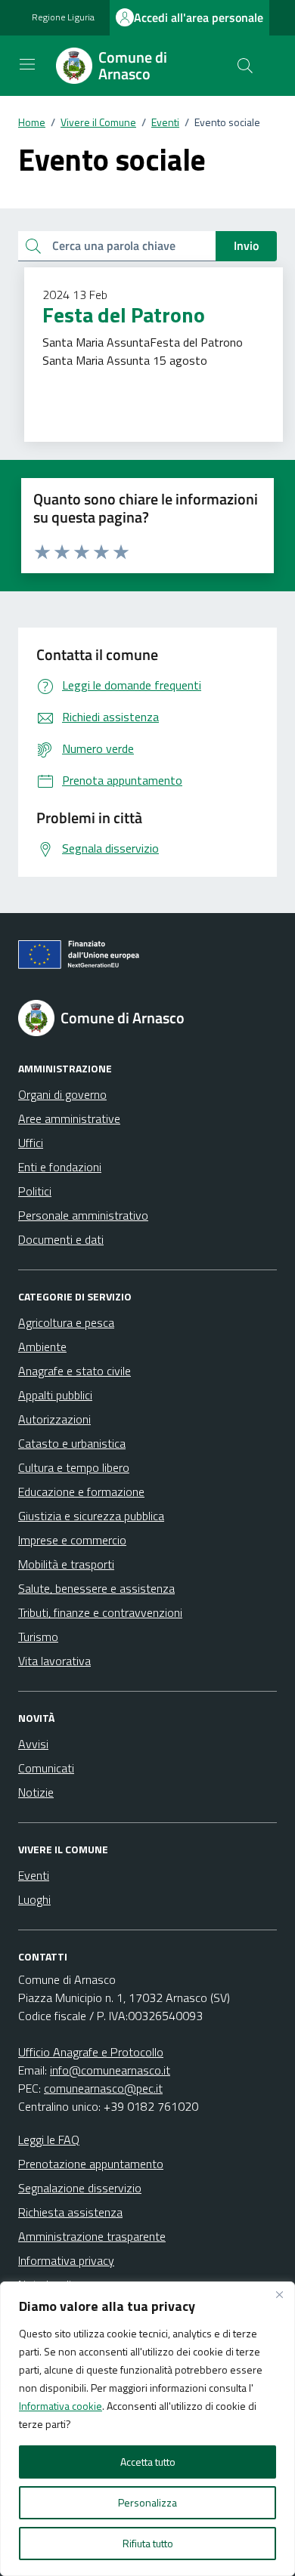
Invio (246, 245)
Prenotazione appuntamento (91, 2164)
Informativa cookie (61, 2406)
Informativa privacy (66, 2260)
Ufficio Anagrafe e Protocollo (91, 2052)
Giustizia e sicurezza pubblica (91, 1516)
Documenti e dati (61, 1239)
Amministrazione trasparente (92, 2236)
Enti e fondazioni (60, 1167)
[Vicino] (279, 2294)
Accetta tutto (148, 2462)
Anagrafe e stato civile (75, 1371)
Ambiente (42, 1347)
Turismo (228, 380)
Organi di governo (62, 1094)
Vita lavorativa (54, 1661)
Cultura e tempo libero (74, 1467)
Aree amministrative (69, 1118)
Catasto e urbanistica (72, 1443)
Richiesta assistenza (70, 2212)
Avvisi (33, 1744)
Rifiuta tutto (148, 2543)
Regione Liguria (63, 17)
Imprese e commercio (72, 1540)
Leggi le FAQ (49, 2139)
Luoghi (34, 1899)
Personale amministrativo (83, 1215)
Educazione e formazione (81, 1492)
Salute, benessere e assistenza (96, 1588)
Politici (35, 1191)
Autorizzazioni (54, 1419)
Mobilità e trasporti (66, 1564)
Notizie (36, 1792)
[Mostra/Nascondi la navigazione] (27, 64)
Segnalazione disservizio (80, 2188)
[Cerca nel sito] (245, 66)
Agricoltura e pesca (66, 1322)
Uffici (31, 1143)
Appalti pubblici (55, 1395)
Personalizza (147, 2502)
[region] (147, 2429)
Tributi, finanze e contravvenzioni (100, 1612)
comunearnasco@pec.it (103, 2088)
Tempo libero (172, 380)
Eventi (34, 1875)
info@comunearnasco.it (110, 2070)
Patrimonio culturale (90, 380)
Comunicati (46, 1768)
